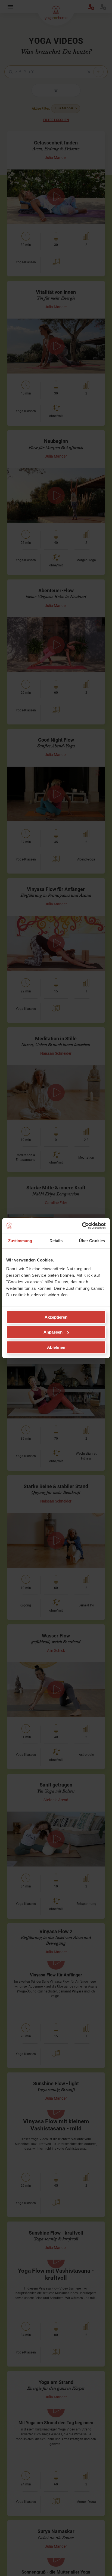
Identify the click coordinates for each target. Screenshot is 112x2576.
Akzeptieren (56, 1317)
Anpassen (53, 1332)
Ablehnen (56, 1347)
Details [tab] (56, 1241)
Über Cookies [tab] (92, 1241)
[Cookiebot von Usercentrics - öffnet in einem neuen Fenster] (82, 1226)
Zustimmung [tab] (20, 1241)
